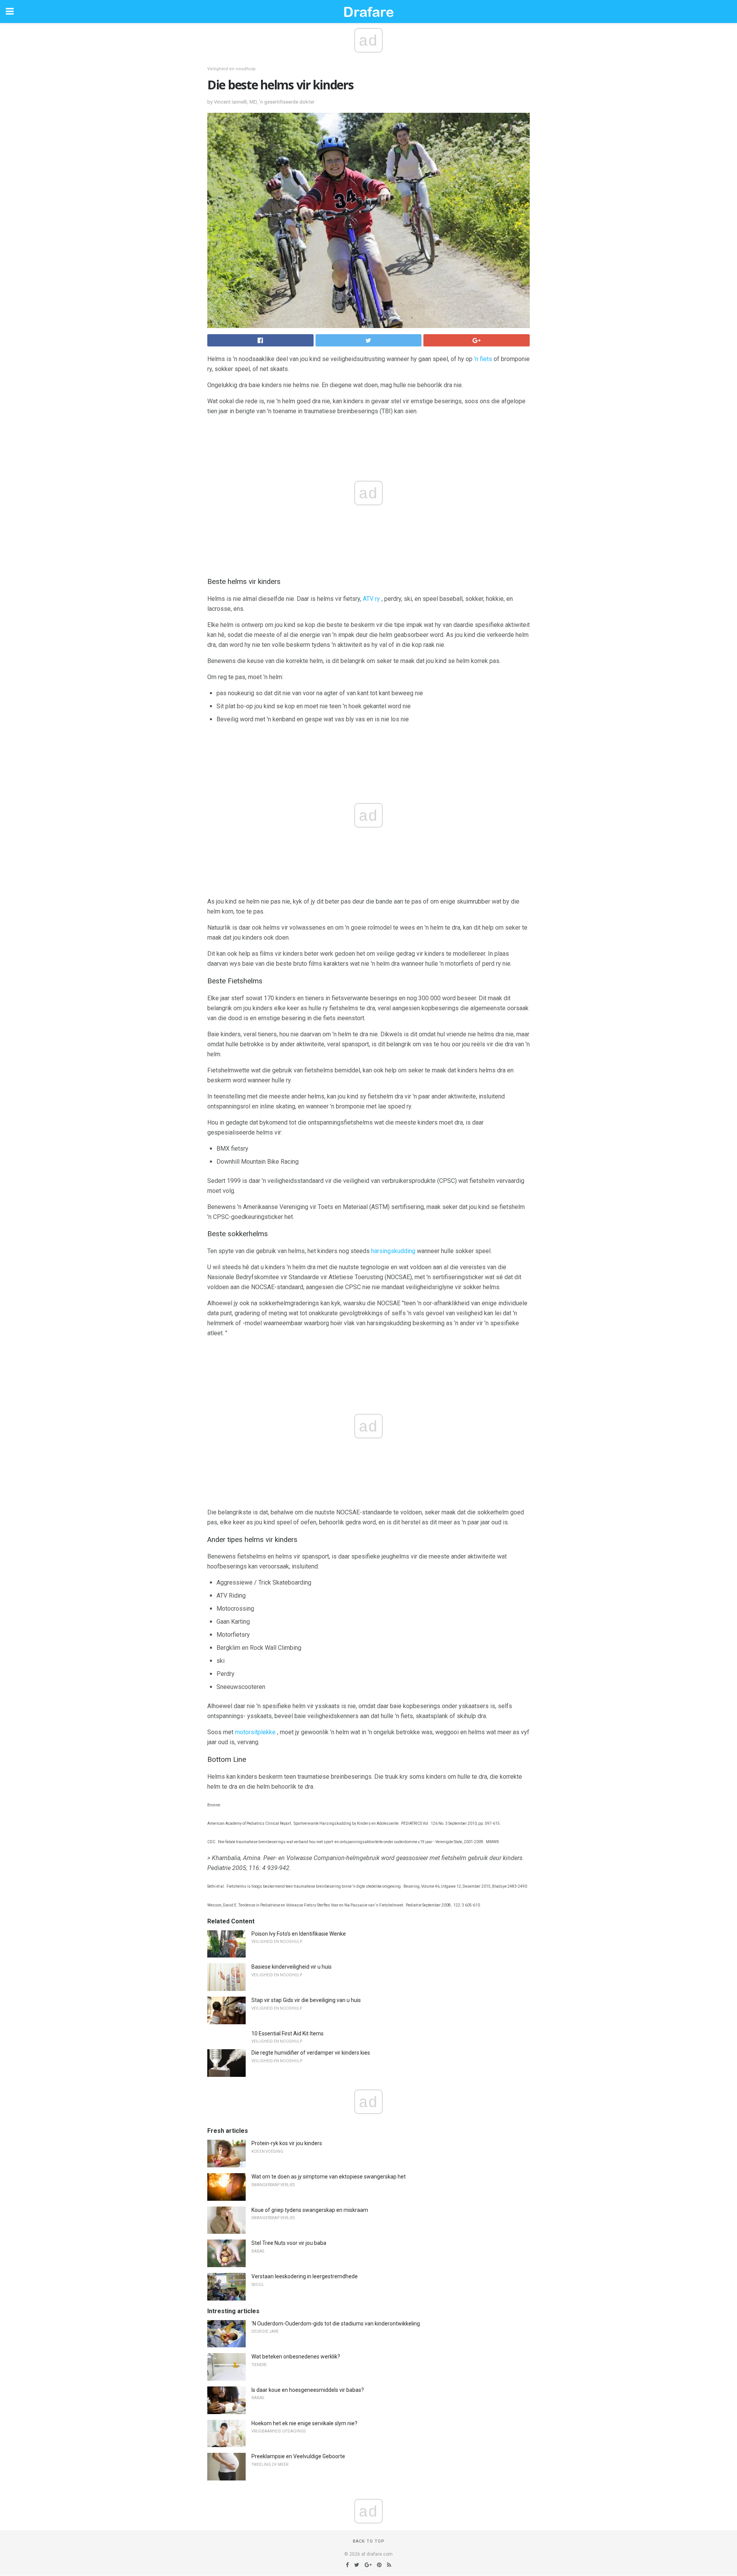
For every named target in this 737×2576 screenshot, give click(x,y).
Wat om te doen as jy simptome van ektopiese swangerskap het (329, 2177)
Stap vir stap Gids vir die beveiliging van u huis (306, 2000)
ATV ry (371, 599)
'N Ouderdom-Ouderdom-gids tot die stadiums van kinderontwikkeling (336, 2324)
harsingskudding (393, 1251)
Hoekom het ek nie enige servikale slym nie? (304, 2423)
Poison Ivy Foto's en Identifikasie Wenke (299, 1934)
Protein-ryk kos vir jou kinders (287, 2143)
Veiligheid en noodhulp (231, 69)
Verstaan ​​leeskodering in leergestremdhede (305, 2276)
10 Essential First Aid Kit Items (288, 2033)
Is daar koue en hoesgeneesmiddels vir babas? (308, 2390)
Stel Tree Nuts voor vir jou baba (289, 2243)
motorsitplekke (255, 1732)
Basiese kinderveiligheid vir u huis (292, 1967)
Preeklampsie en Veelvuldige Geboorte (298, 2456)
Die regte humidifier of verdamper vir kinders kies (311, 2053)
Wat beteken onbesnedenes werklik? (296, 2357)
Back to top (369, 2541)
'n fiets (483, 359)
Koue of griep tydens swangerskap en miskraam (310, 2210)
